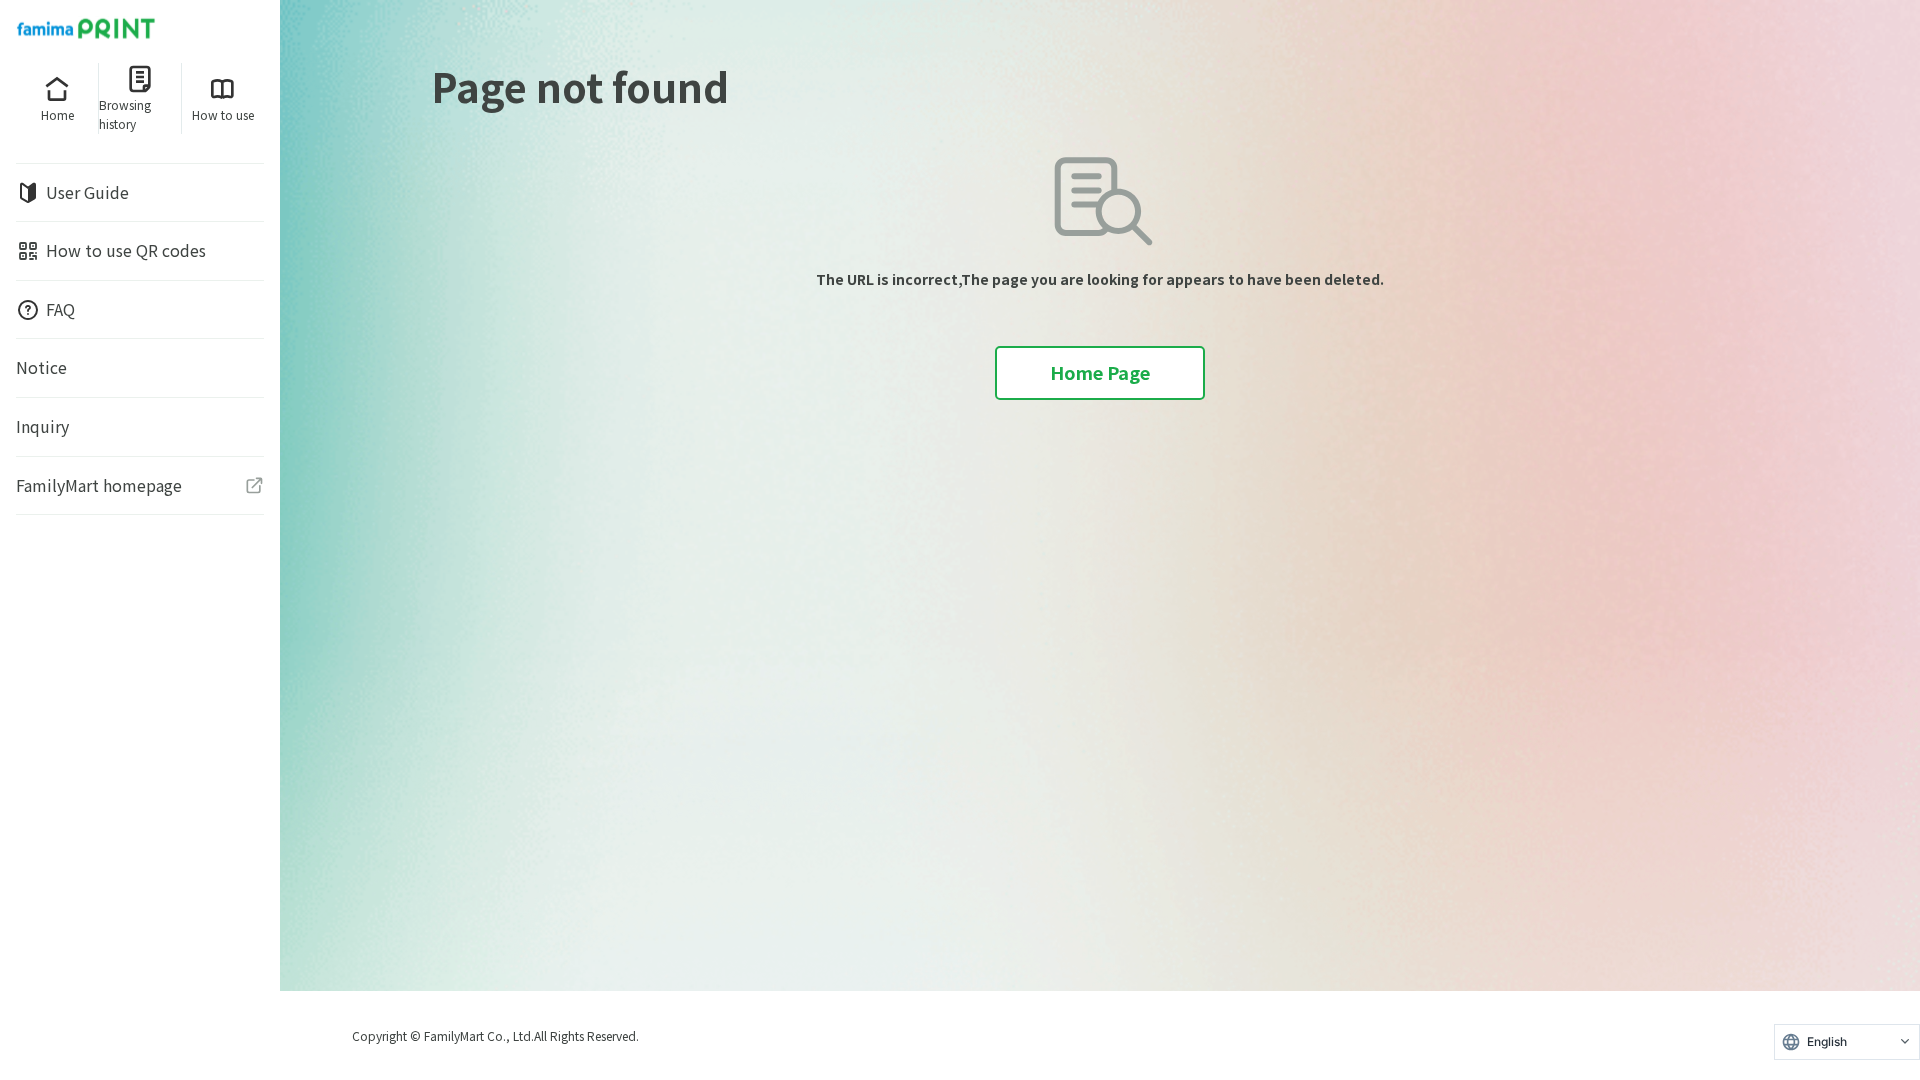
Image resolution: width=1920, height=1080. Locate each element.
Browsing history (125, 114)
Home (57, 114)
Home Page (1100, 372)
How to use (223, 114)
